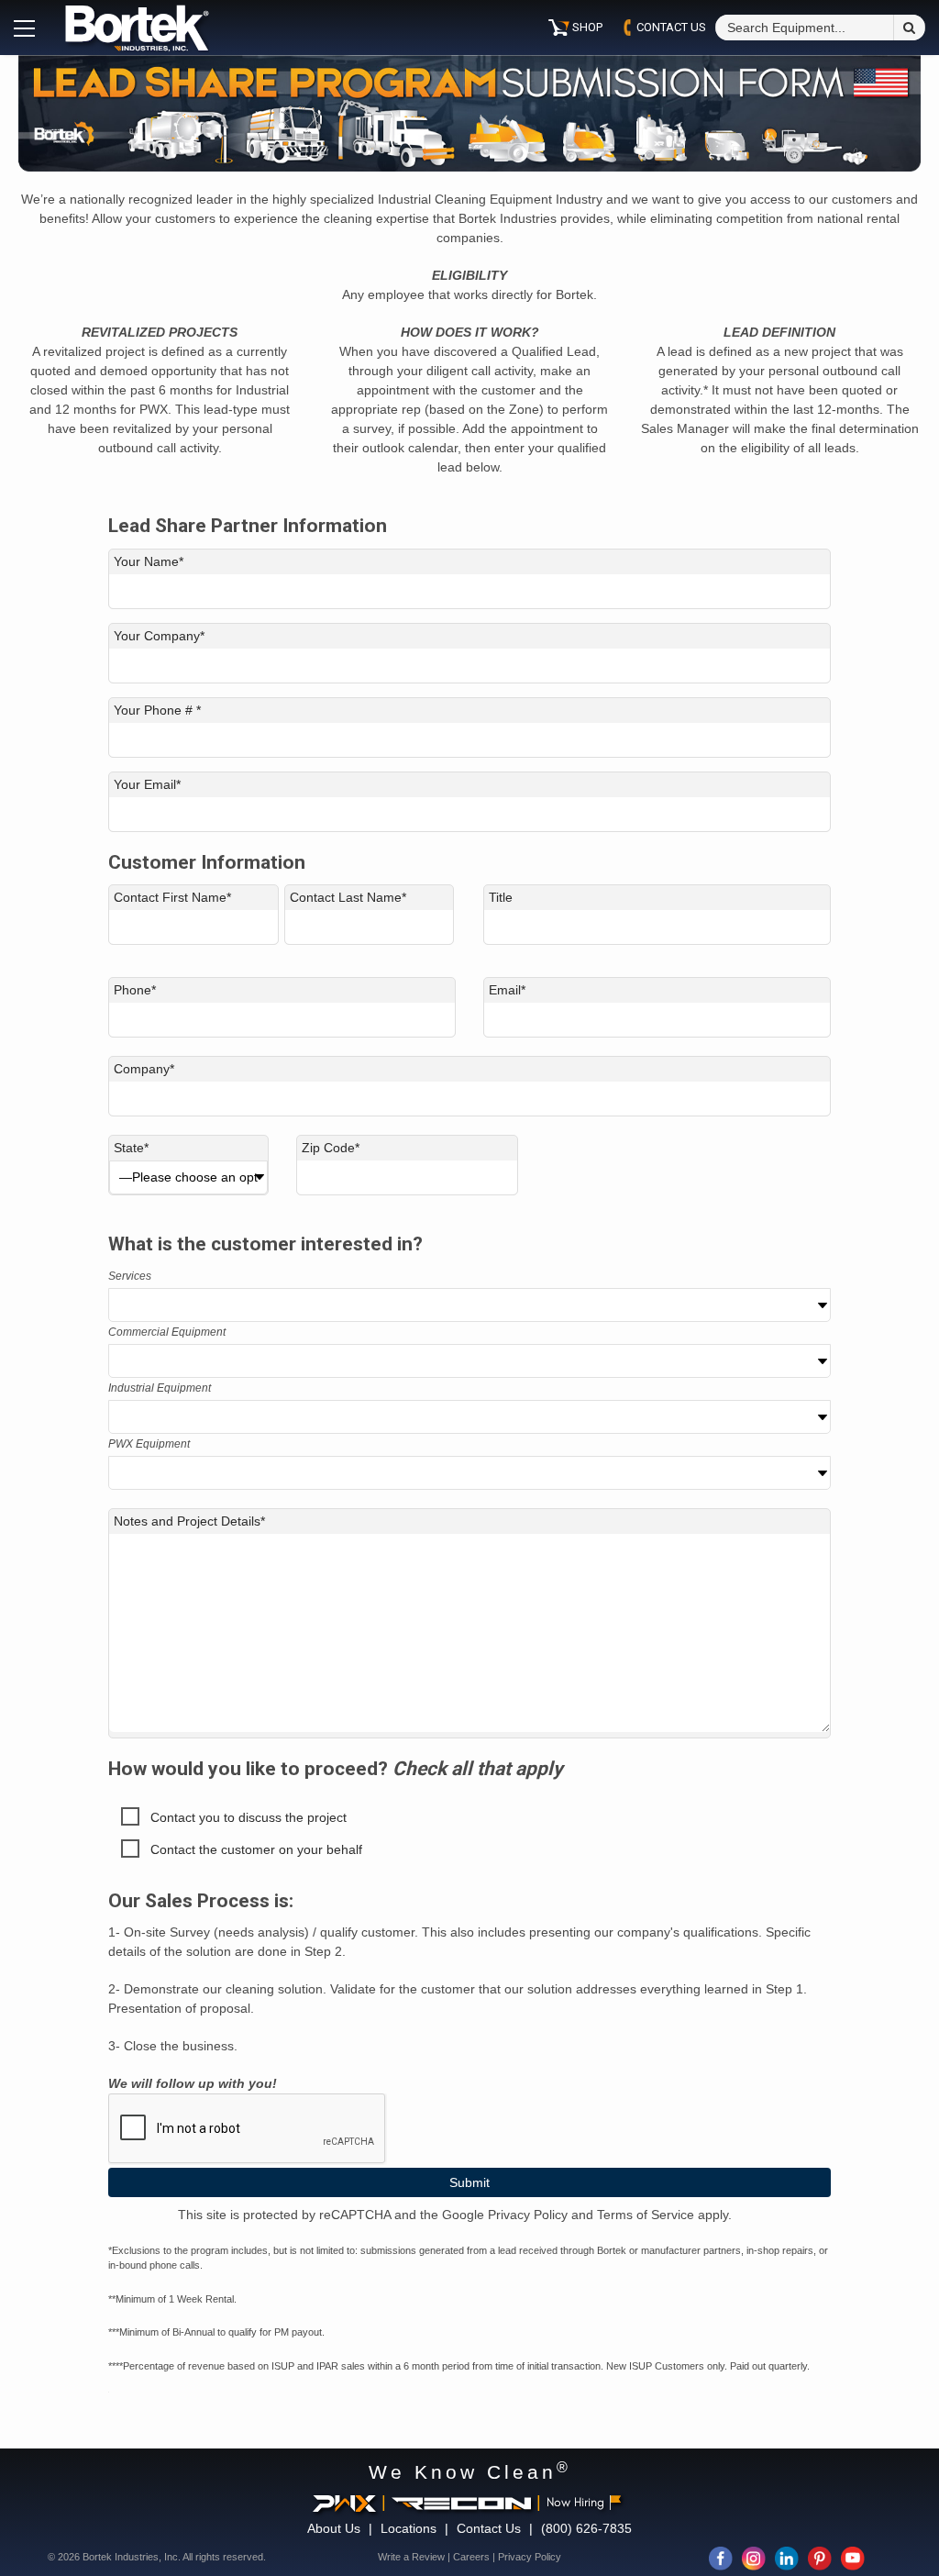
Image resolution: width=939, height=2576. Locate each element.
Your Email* (147, 784)
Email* (507, 990)
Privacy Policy (530, 2557)
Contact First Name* (172, 897)
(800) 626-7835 (586, 2528)
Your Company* (159, 636)
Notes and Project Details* (189, 1521)
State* (131, 1148)
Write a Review (411, 2557)
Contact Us (489, 2528)
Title (501, 897)
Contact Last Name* (348, 897)
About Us (334, 2528)
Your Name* (149, 561)
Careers (471, 2557)
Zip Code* (331, 1148)
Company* (144, 1069)
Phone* (135, 990)
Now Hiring (575, 2502)
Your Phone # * (157, 710)
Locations (409, 2528)
